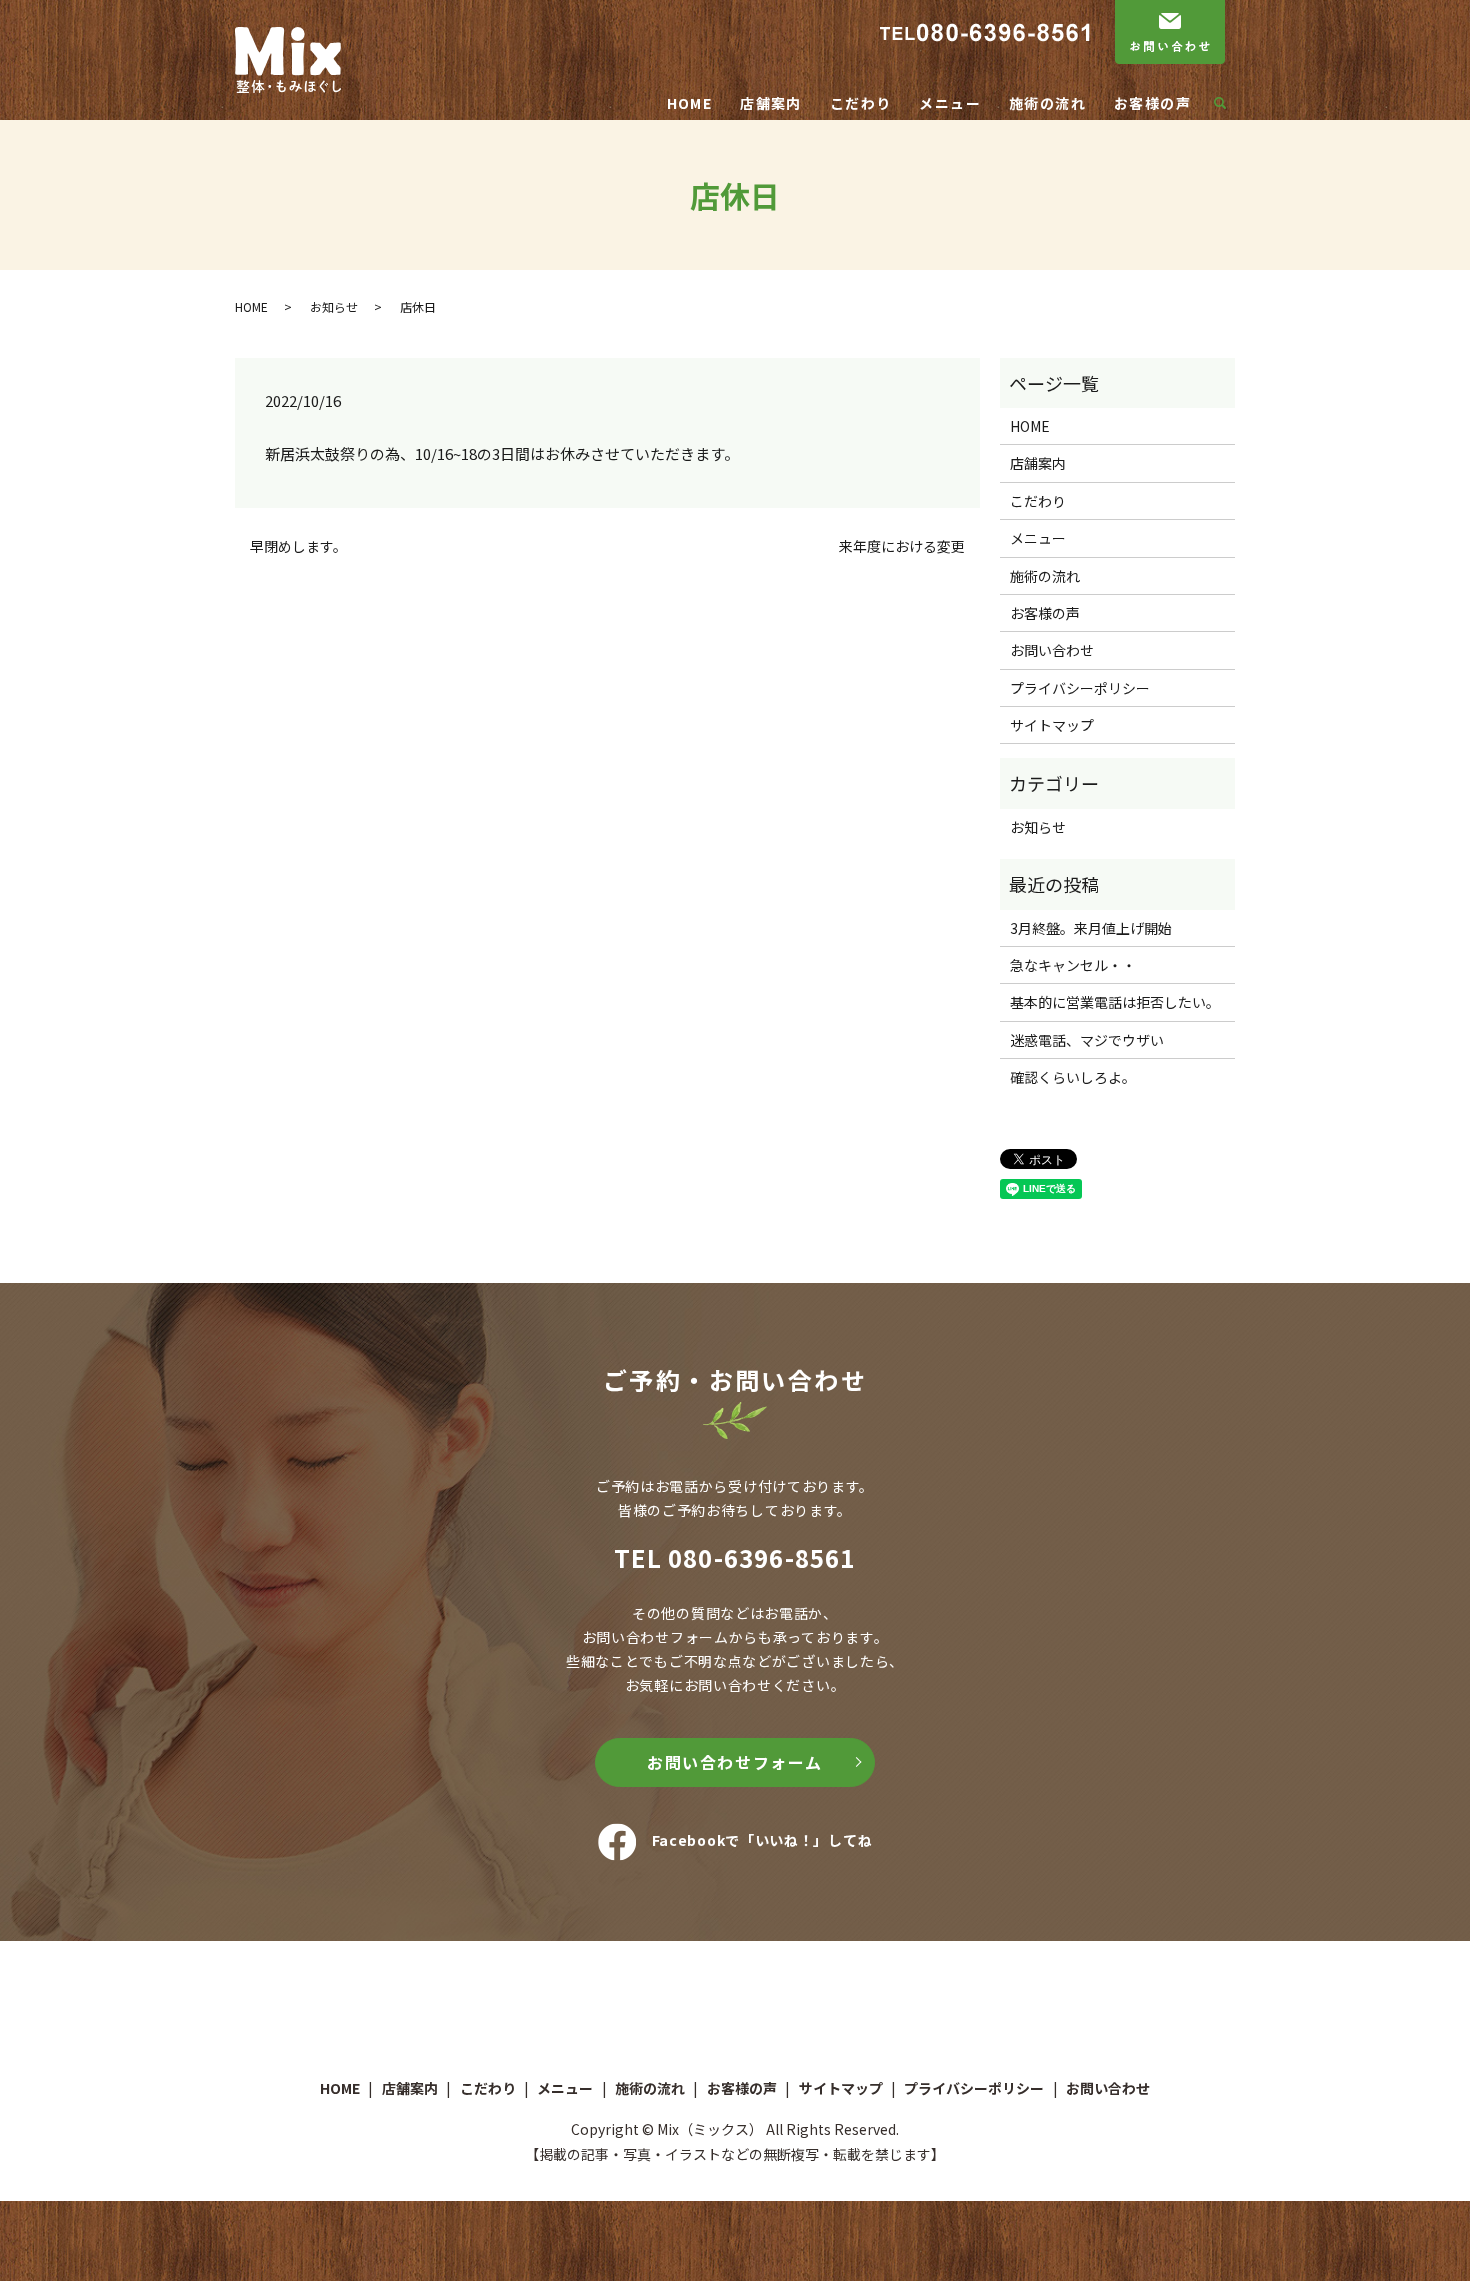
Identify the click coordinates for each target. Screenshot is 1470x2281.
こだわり (861, 103)
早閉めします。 (298, 546)
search (1228, 104)
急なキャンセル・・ (1073, 965)
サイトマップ (1052, 725)
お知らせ (334, 306)
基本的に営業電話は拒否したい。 (1115, 1002)
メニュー (950, 103)
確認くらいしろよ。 (1073, 1077)
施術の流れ (1047, 103)
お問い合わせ (1052, 650)
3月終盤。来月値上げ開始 (1091, 928)
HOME (690, 103)
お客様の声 (1152, 103)
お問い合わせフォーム (735, 1762)
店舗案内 (771, 103)
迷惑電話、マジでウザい (1087, 1040)
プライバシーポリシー (1080, 688)
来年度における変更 (902, 546)
